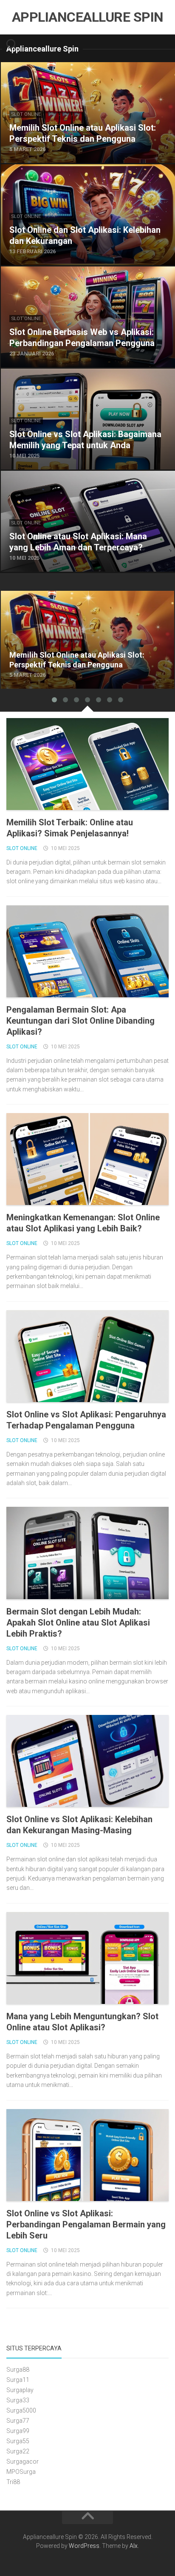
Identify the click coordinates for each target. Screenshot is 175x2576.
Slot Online (26, 114)
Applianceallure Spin (88, 17)
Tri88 (13, 2482)
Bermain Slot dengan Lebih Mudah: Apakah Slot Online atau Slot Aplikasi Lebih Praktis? (78, 1623)
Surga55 (18, 2441)
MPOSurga (21, 2472)
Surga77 (18, 2421)
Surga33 (18, 2400)
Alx (134, 2546)
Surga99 (18, 2431)
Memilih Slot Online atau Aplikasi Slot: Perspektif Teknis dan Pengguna (82, 601)
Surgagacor (23, 2462)
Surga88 (18, 2370)
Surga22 (18, 2451)
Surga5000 (21, 2410)
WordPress (84, 2546)
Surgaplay (20, 2390)
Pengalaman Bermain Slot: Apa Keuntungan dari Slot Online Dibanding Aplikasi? (80, 1021)
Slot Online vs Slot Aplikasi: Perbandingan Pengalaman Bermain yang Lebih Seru (86, 2224)
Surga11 (18, 2380)
